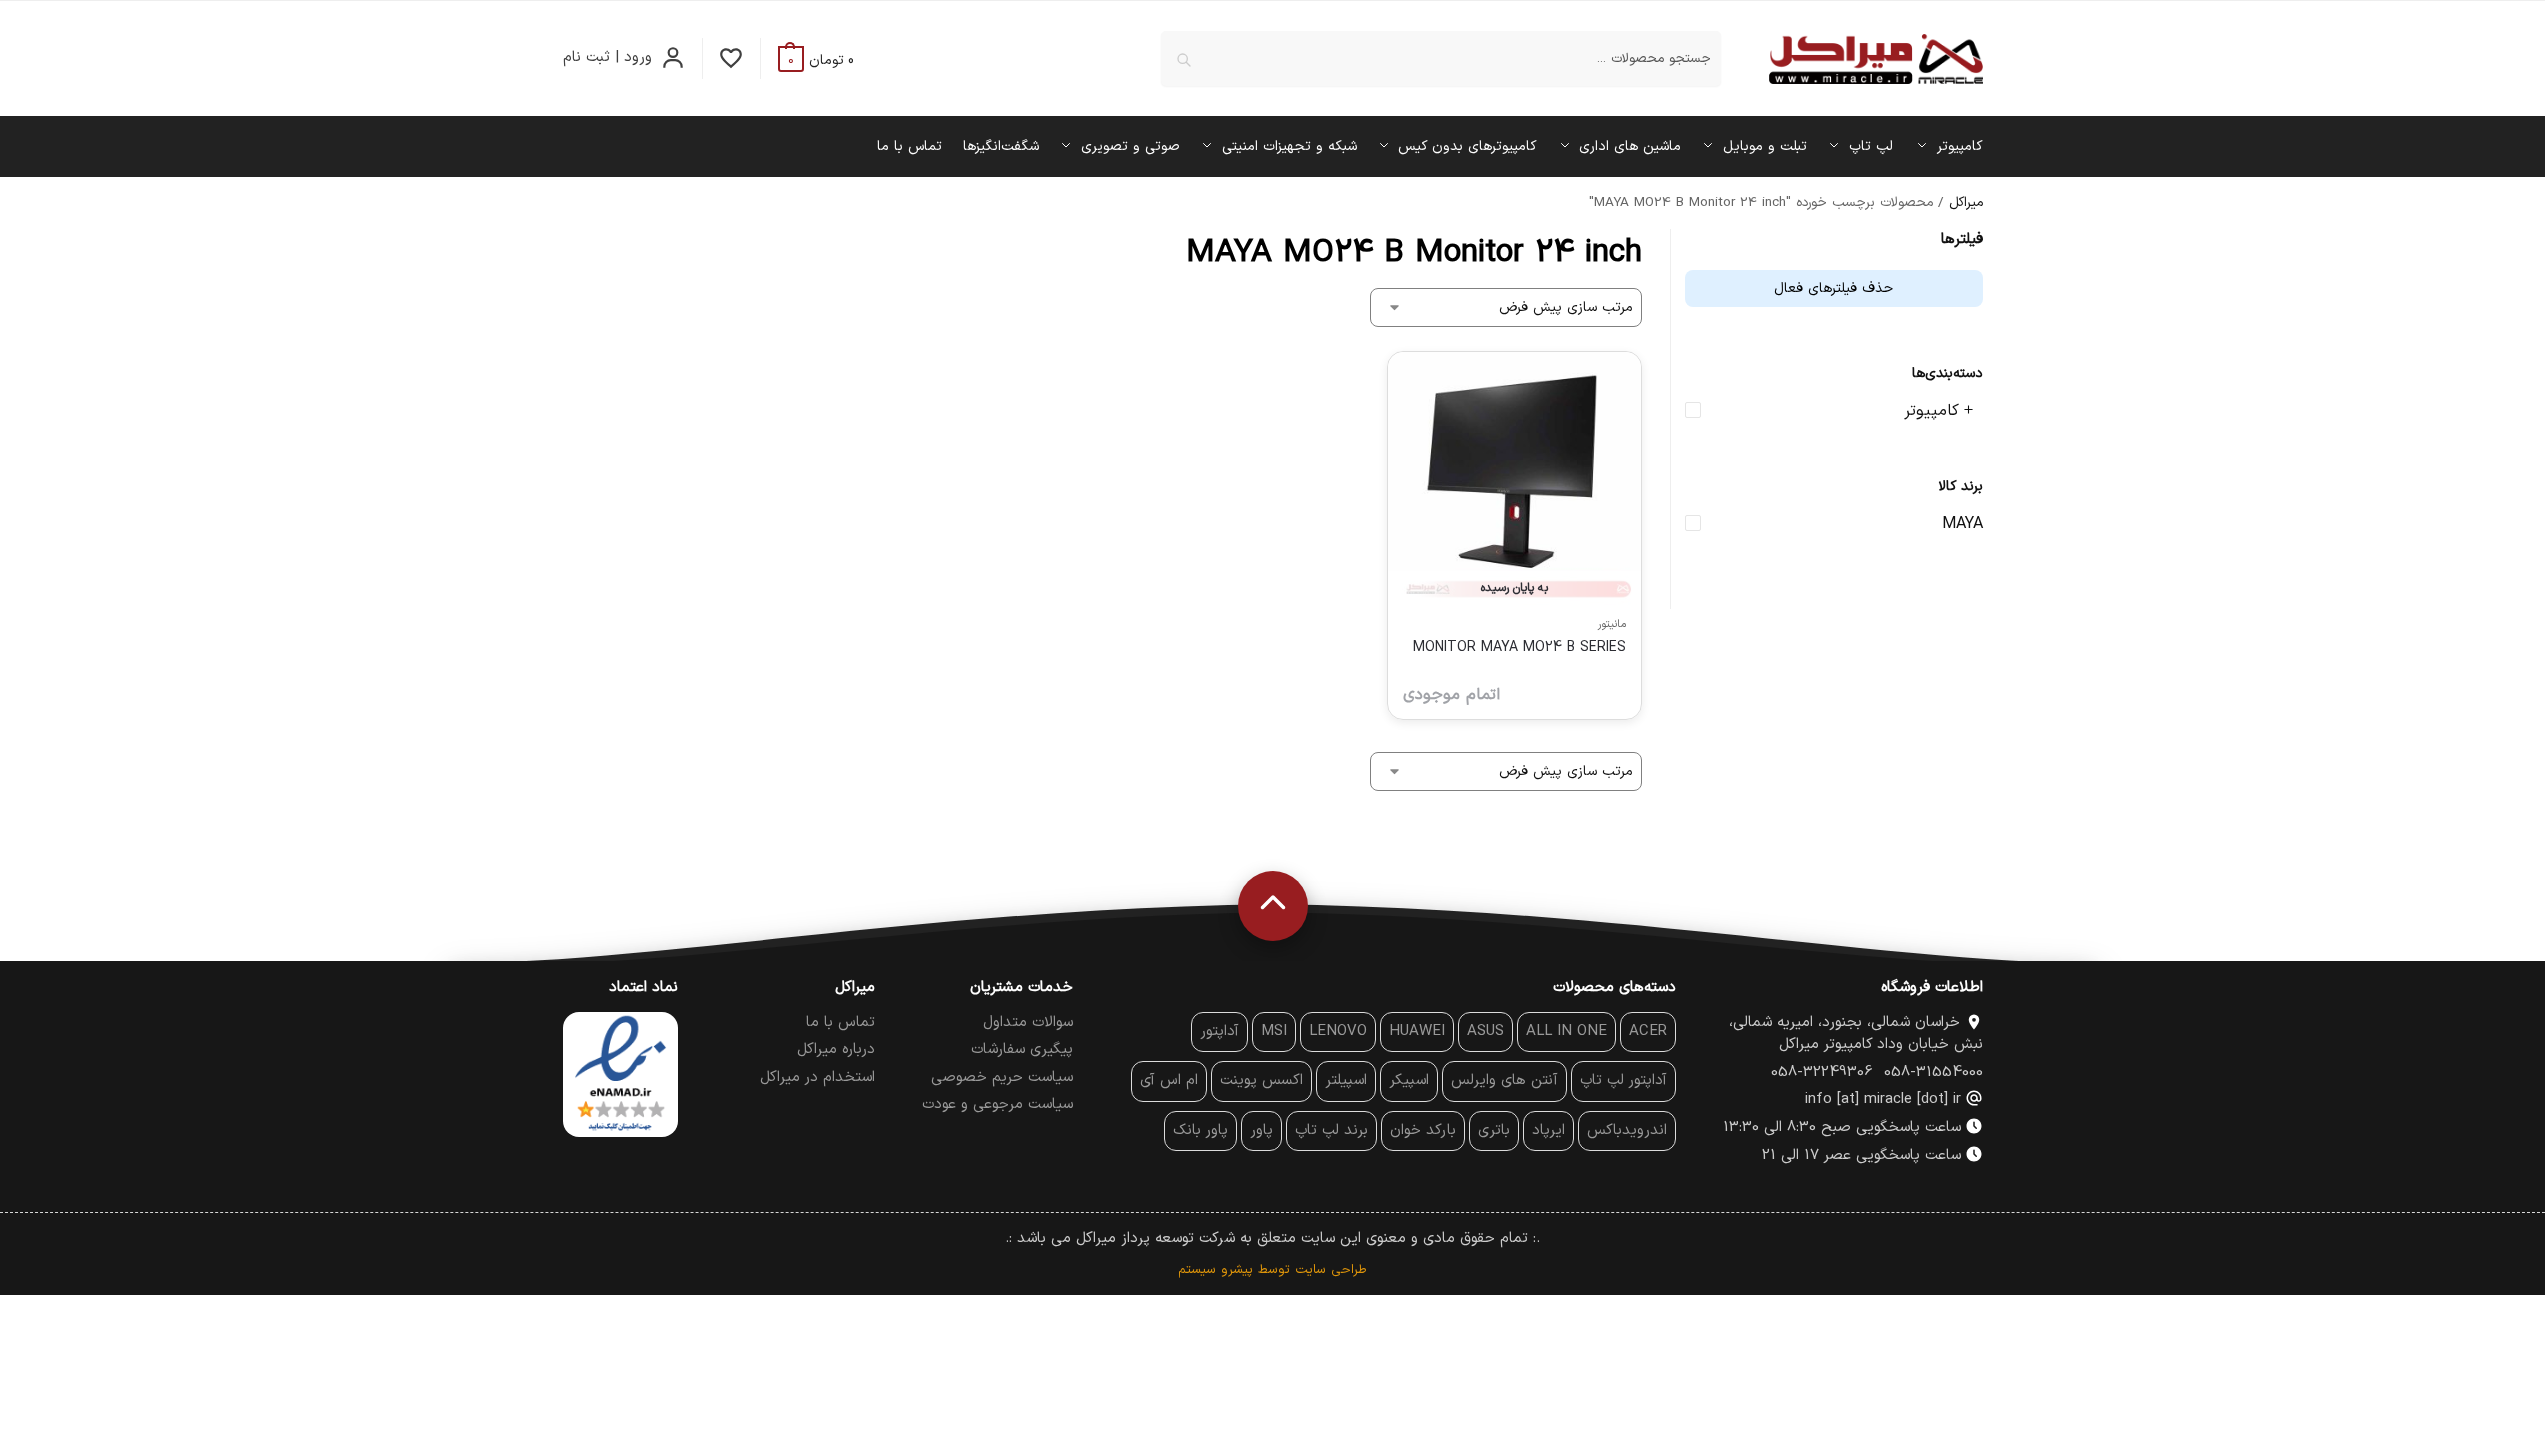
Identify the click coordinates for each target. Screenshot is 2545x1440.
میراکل (1966, 202)
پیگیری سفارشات (1022, 1049)
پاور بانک (1200, 1130)
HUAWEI (1417, 1031)
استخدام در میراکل (817, 1077)
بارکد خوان (1423, 1130)
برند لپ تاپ (1331, 1130)
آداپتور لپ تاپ (1623, 1080)
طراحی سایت (1331, 1270)
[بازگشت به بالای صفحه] (1273, 906)
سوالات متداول (1028, 1022)
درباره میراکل (836, 1049)
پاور (1261, 1130)
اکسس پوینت (1261, 1080)
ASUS (1485, 1031)
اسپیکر (1409, 1080)
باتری (1494, 1130)
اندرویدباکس (1627, 1130)
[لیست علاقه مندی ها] (731, 58)
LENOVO (1338, 1031)
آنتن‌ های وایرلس (1504, 1080)
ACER (1648, 1031)
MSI (1274, 1031)
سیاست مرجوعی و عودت (997, 1104)
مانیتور (1612, 624)
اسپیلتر (1346, 1080)
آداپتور (1219, 1031)
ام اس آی (1169, 1080)
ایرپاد (1548, 1130)
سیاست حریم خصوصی (1002, 1077)
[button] (816, 60)
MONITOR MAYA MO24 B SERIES (1519, 647)
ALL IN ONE (1566, 1031)
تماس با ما (840, 1022)
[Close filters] (1664, 242)
